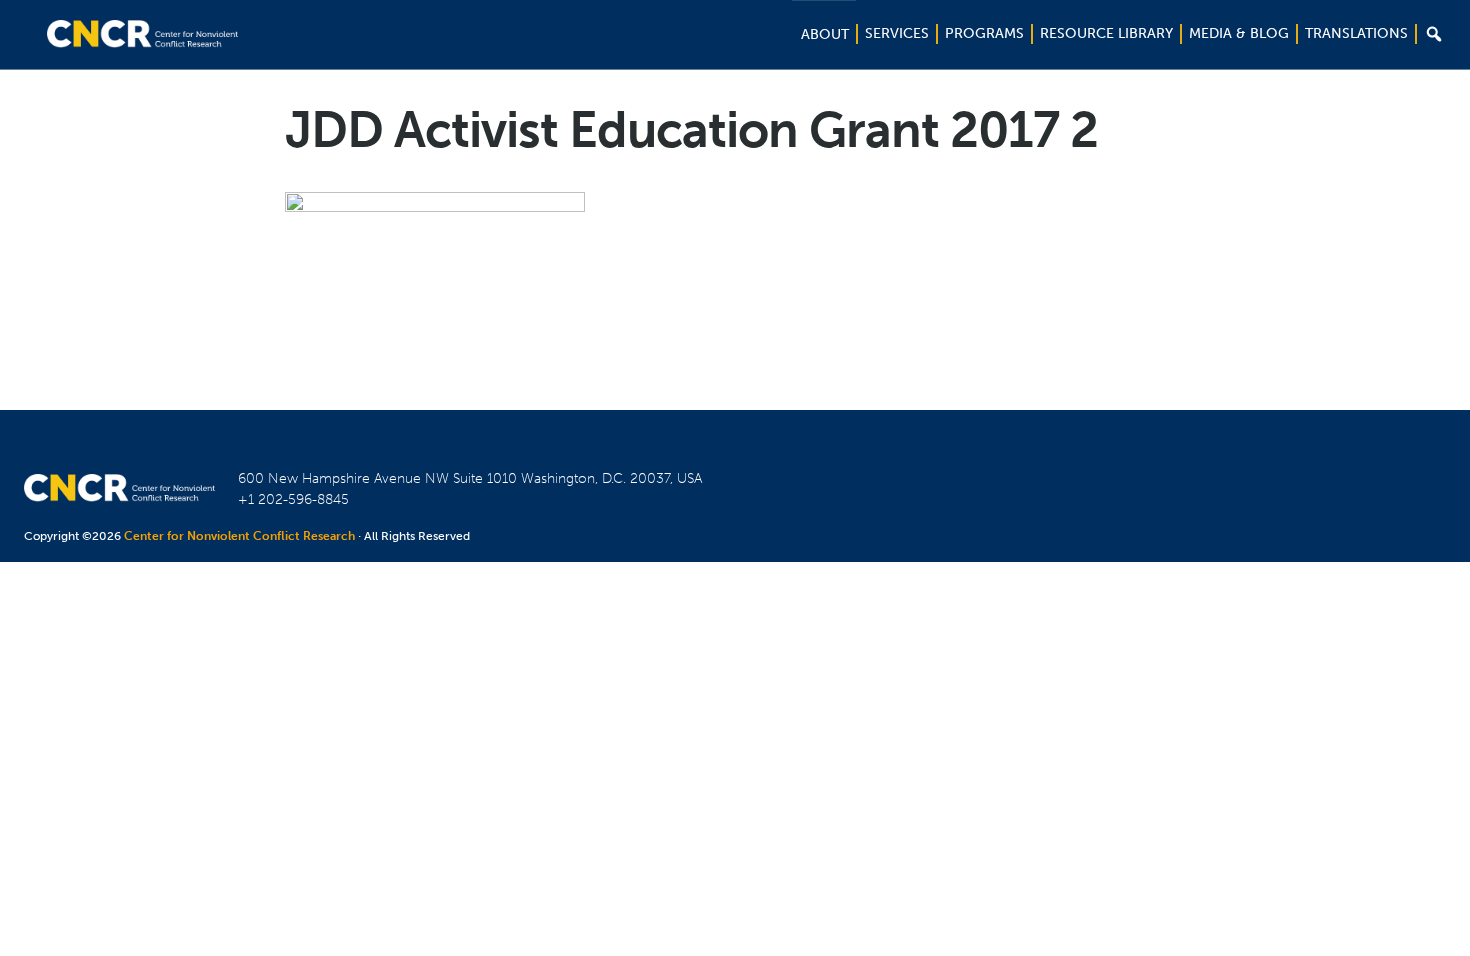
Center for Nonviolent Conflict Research (239, 536)
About (825, 34)
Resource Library (1106, 33)
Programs (984, 33)
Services (897, 33)
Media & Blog (1239, 33)
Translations (1356, 33)
